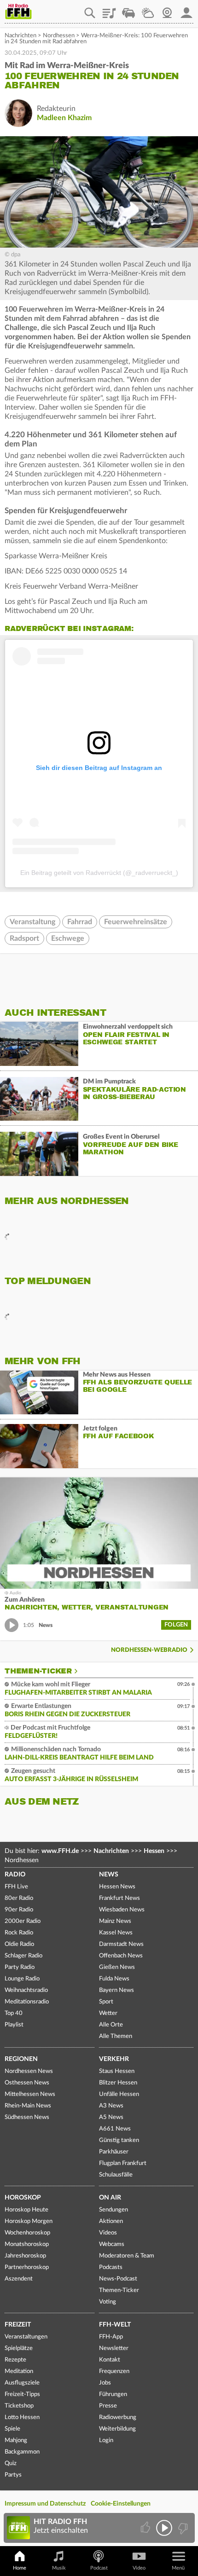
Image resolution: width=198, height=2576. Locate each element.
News (109, 1875)
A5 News (111, 2117)
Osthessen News (27, 2083)
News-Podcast (118, 2279)
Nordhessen (59, 36)
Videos (108, 2233)
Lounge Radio (22, 1979)
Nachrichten (20, 36)
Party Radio (20, 1967)
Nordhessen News (29, 2071)
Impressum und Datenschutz (45, 2504)
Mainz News (115, 1921)
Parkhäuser (114, 2152)
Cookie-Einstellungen (121, 2504)
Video (139, 2568)
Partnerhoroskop (27, 2267)
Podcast (99, 2568)
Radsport (24, 938)
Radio (15, 1875)
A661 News (115, 2129)
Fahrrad (80, 922)
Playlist (109, 10)
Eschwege (68, 938)
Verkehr (114, 2059)
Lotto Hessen (22, 2417)
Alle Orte (111, 2025)
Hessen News (117, 1887)
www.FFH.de (60, 1851)
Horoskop (23, 2198)
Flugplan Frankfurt (123, 2163)
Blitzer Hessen (118, 2083)
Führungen (113, 2394)
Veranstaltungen (26, 2337)
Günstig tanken (119, 2140)
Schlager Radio (23, 1956)
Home (20, 2568)
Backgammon (22, 2452)
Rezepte (15, 2360)
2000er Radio (23, 1921)
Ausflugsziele (22, 2383)
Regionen (21, 2059)
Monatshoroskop (27, 2244)
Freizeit (18, 2325)
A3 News (111, 2106)
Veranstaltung (32, 922)
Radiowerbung (118, 2417)
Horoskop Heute (26, 2210)
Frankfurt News (119, 1898)
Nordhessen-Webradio (149, 1650)
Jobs (105, 2383)
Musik (59, 2568)
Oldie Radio (19, 1944)
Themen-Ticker (38, 1671)
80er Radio (19, 1898)
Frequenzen (114, 2371)
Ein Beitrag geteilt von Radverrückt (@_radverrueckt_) (99, 873)
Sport (106, 2002)
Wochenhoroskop (27, 2233)
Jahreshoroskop (25, 2256)
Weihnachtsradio (26, 1990)
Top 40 (14, 2013)
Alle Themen (116, 2036)
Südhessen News (27, 2117)
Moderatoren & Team (127, 2256)
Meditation (19, 2371)
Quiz (11, 2463)
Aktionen (111, 2221)
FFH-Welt (115, 2325)
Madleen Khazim (64, 118)
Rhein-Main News (28, 2106)
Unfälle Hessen (119, 2094)
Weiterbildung (117, 2429)
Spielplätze (19, 2348)
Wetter (148, 10)
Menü (178, 2568)
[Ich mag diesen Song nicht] (182, 2528)
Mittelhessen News (30, 2094)
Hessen (154, 1851)
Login (106, 2440)
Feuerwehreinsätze (136, 922)
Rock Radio (19, 1933)
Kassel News (116, 1933)
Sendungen (114, 2210)
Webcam (167, 10)
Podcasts (111, 2267)
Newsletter (114, 2348)
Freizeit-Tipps (22, 2394)
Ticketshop (19, 2406)
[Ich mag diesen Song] (146, 2528)
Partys (13, 2475)
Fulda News (114, 1979)
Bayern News (116, 1990)
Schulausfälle (116, 2175)
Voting (108, 2302)
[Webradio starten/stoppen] (164, 2528)
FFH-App (111, 2337)
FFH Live (16, 1887)
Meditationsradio (27, 2002)
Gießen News (117, 1967)
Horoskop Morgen (29, 2221)
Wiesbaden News (122, 1910)
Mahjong (16, 2440)
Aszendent (19, 2279)
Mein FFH (186, 10)
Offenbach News (121, 1956)
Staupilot (128, 10)
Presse (108, 2406)
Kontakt (110, 2360)
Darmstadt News (121, 1944)
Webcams (112, 2244)
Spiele (12, 2429)
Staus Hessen (117, 2071)
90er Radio (19, 1910)
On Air (110, 2198)
